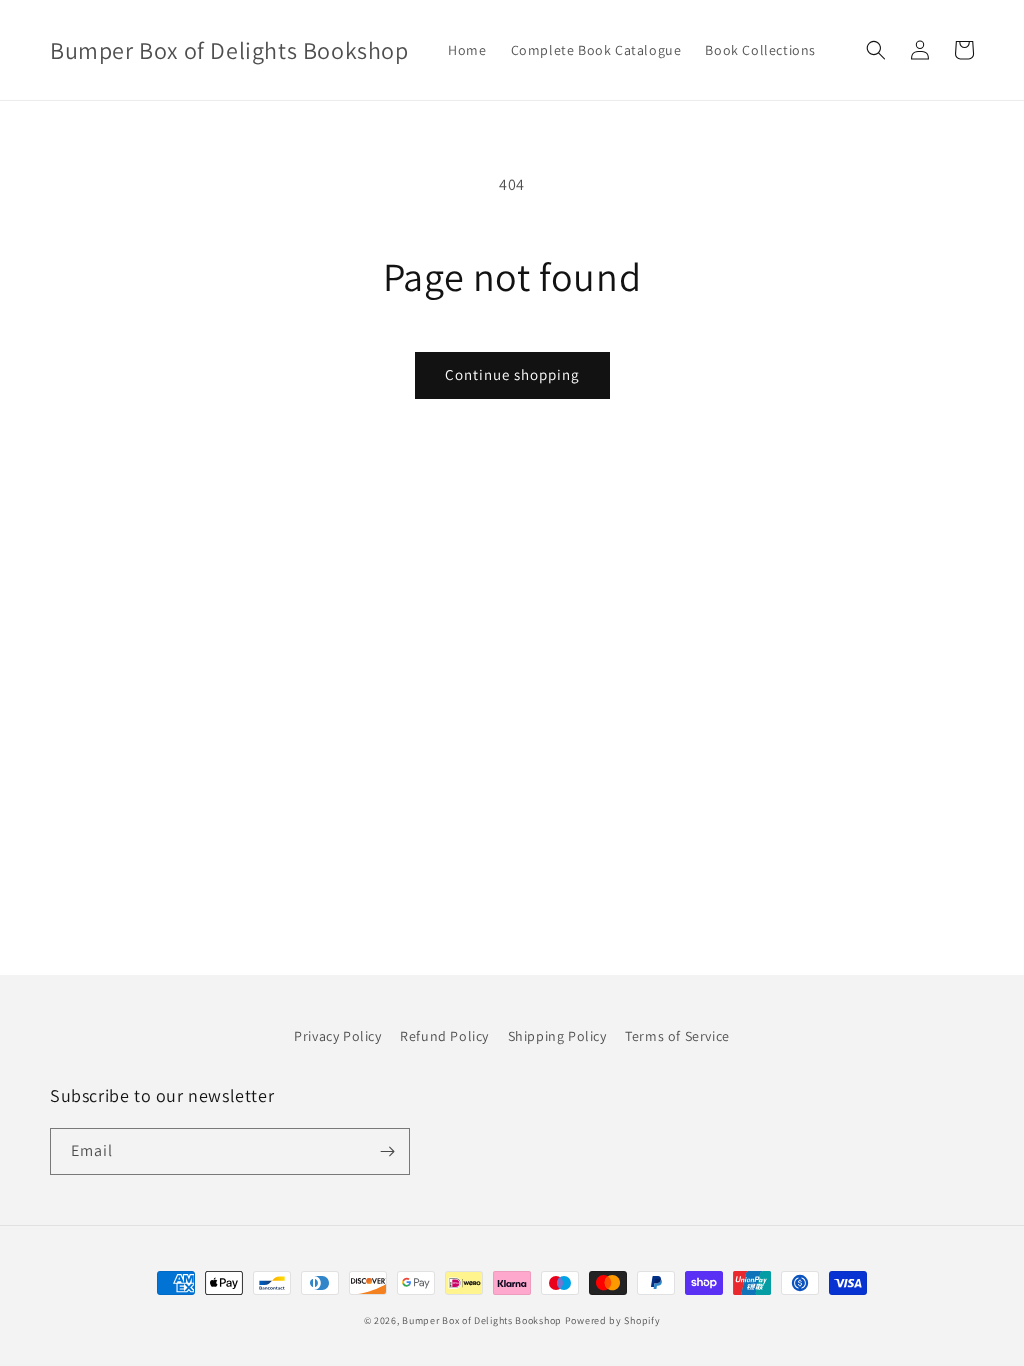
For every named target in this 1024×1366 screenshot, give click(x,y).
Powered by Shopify (613, 1320)
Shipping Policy (557, 1036)
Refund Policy (444, 1036)
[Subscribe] (387, 1151)
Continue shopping (512, 374)
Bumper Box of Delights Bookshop (482, 1320)
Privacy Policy (337, 1036)
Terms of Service (677, 1036)
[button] (876, 50)
